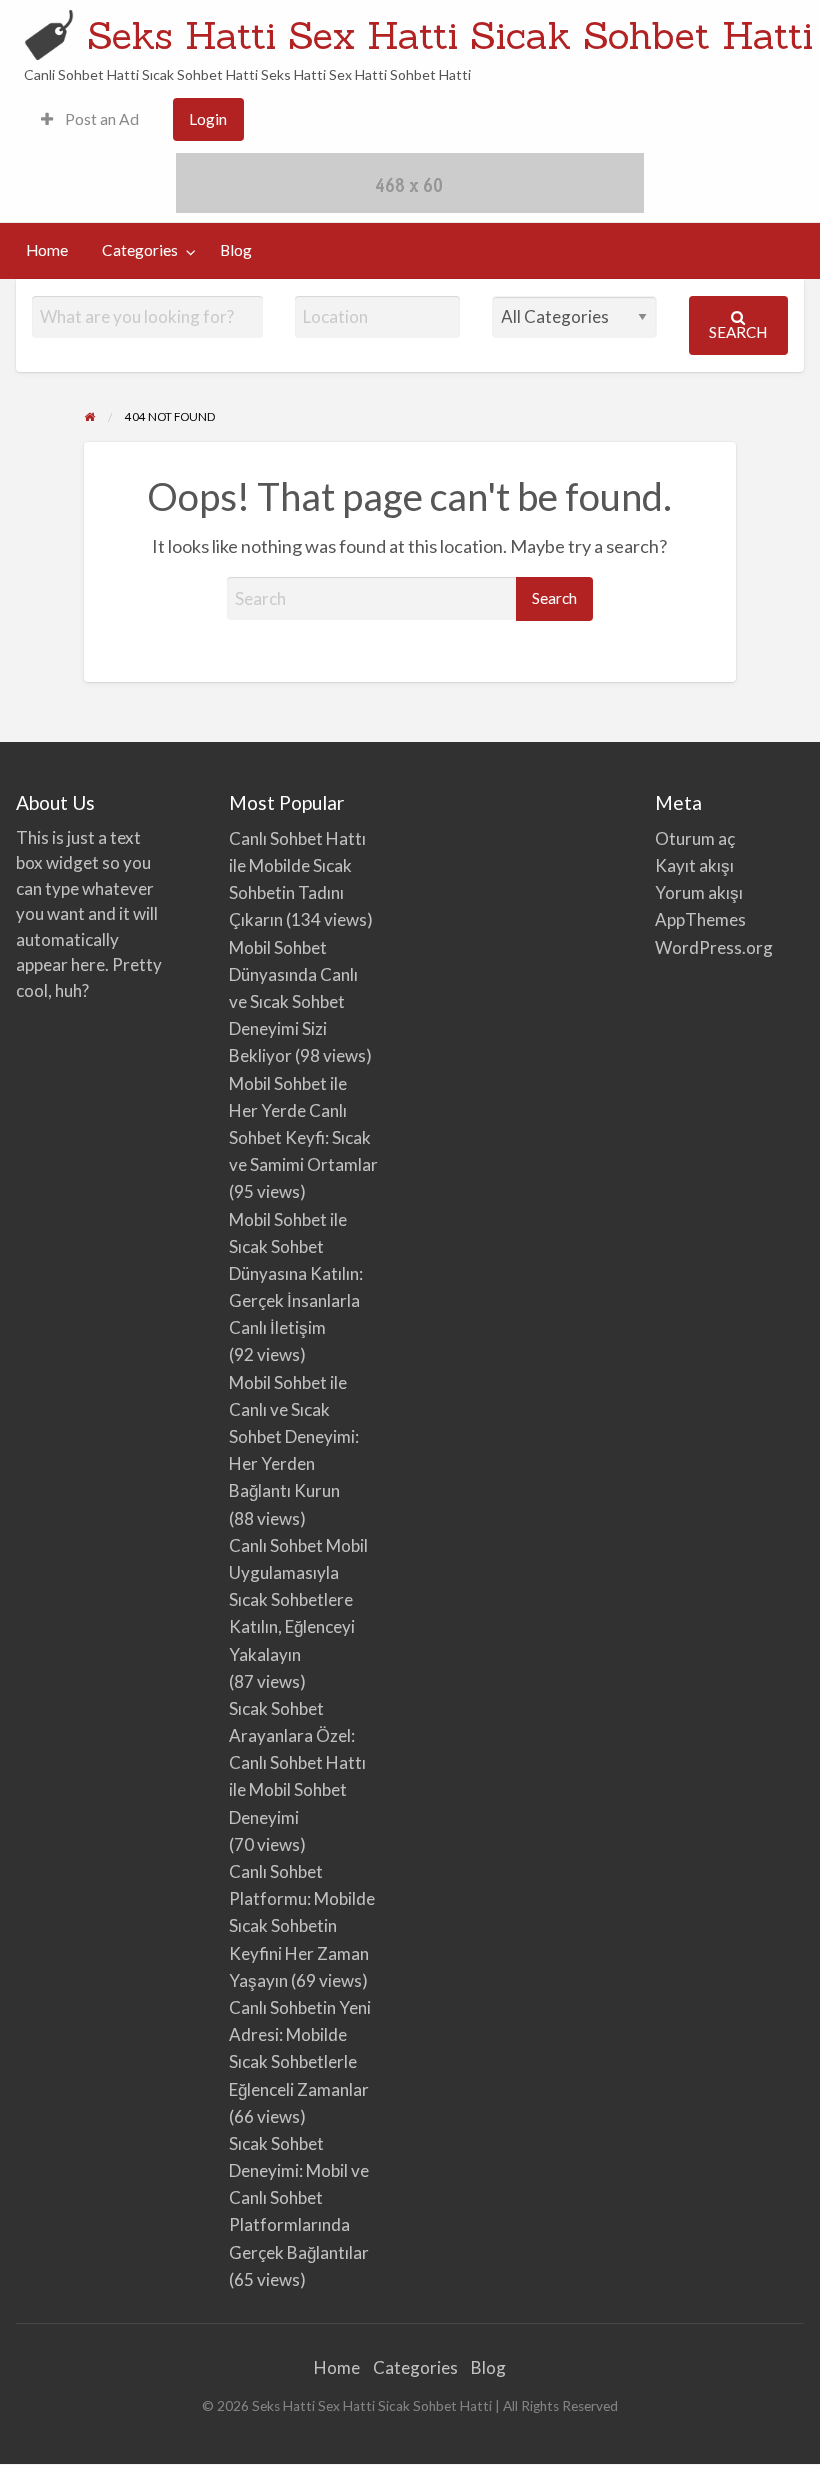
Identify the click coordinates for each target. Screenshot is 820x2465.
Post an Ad (100, 119)
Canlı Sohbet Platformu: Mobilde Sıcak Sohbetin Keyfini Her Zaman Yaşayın (302, 1926)
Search (738, 332)
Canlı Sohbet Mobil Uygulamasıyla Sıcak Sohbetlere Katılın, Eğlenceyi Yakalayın (298, 1600)
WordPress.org (714, 947)
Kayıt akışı (694, 865)
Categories (140, 250)
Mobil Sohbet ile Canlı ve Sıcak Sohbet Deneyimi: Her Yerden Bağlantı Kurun (294, 1437)
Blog (236, 250)
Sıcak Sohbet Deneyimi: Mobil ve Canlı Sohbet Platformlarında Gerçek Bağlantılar (299, 2198)
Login (208, 119)
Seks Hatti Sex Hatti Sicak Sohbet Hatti (450, 35)
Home (47, 250)
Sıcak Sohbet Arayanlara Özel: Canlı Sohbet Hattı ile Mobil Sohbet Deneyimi (297, 1763)
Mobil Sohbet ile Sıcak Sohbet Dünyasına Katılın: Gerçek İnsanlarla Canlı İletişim (296, 1274)
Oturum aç (695, 838)
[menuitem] (90, 119)
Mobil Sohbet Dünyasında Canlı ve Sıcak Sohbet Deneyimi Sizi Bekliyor (293, 1002)
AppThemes (700, 919)
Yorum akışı (699, 892)
